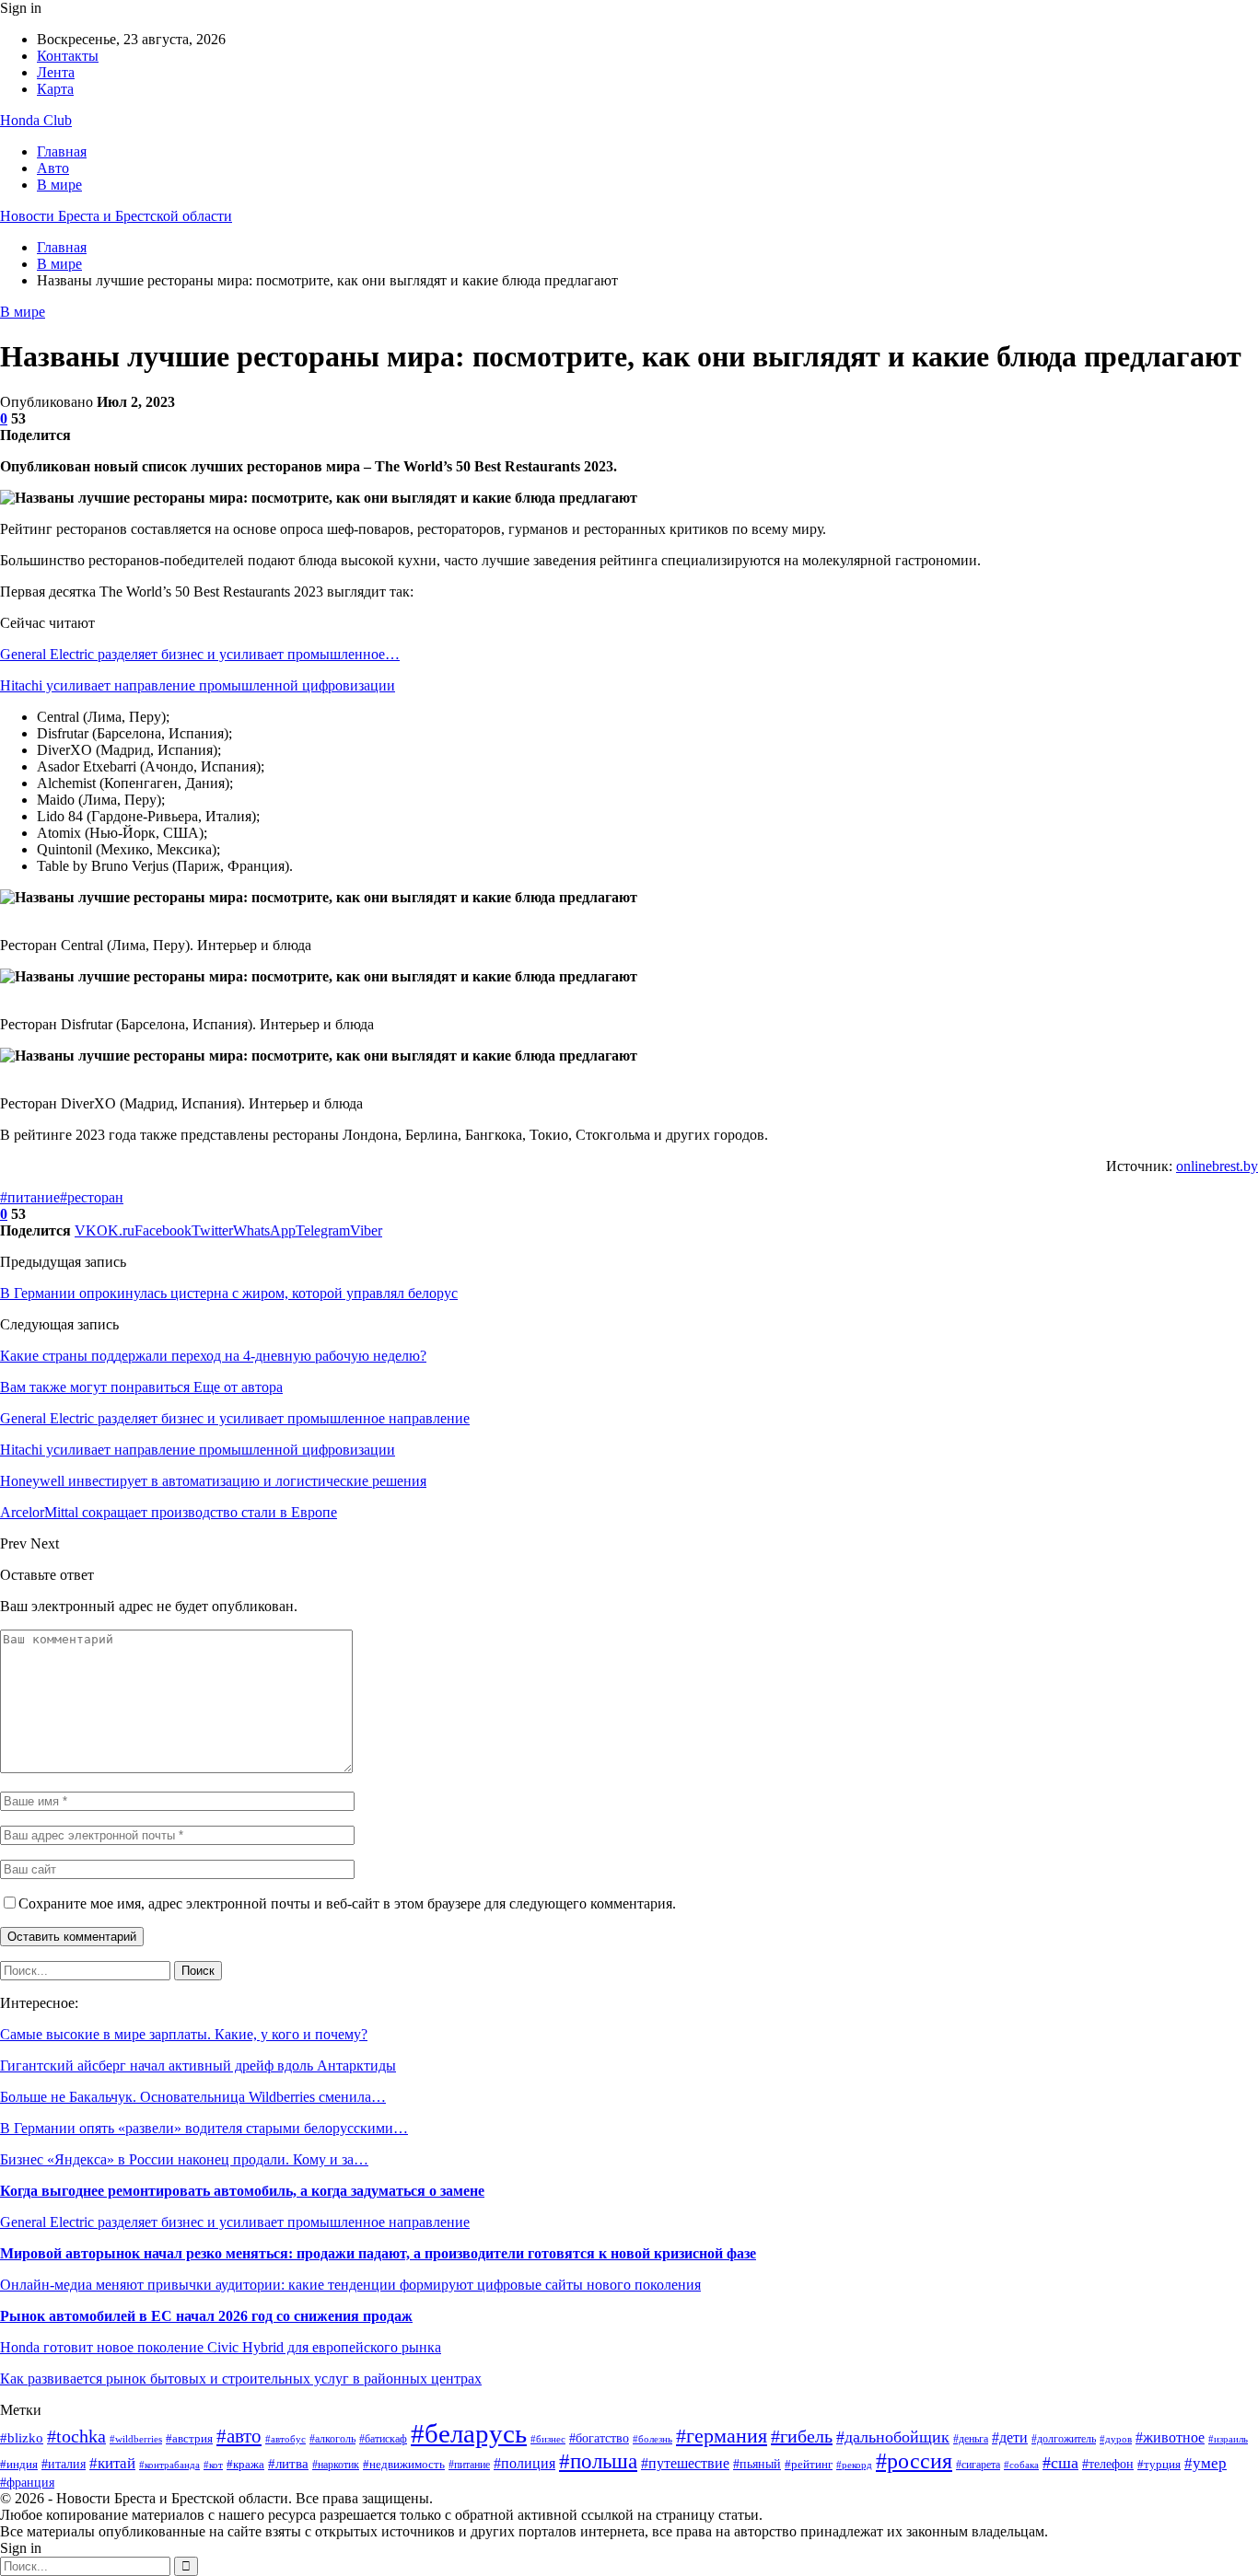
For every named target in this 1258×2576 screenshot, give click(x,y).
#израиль (1228, 2439)
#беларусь (469, 2433)
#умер (1206, 2463)
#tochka (76, 2436)
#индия (19, 2464)
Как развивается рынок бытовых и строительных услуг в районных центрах (241, 2379)
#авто (239, 2436)
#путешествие (685, 2463)
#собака (1021, 2465)
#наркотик (336, 2465)
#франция (27, 2483)
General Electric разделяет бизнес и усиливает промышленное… (200, 654)
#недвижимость (404, 2464)
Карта (55, 89)
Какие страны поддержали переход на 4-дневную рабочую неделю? (213, 1356)
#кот (213, 2465)
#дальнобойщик (893, 2437)
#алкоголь (332, 2439)
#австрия (189, 2439)
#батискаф (383, 2439)
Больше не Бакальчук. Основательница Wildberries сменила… (193, 2097)
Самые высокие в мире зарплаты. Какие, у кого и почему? (184, 2034)
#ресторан (92, 1197)
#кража (245, 2464)
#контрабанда (169, 2465)
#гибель (802, 2436)
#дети (1010, 2437)
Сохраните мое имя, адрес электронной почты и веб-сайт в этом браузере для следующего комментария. (347, 1903)
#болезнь (652, 2439)
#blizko (22, 2438)
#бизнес (548, 2439)
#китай (112, 2463)
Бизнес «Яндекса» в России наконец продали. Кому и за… (184, 2159)
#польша (598, 2461)
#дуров (1116, 2439)
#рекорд (854, 2465)
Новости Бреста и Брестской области (116, 216)
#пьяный (757, 2464)
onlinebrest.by (1217, 1166)
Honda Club (36, 120)
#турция (1159, 2464)
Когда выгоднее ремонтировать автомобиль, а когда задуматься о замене (242, 2191)
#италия (64, 2464)
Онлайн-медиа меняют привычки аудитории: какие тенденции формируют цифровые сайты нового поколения (350, 2285)
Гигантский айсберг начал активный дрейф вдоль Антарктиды (198, 2065)
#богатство (599, 2438)
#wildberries (136, 2439)
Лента (56, 72)
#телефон (1108, 2464)
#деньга (971, 2439)
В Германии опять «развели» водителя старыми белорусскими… (204, 2128)
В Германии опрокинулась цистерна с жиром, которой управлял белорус (229, 1293)
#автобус (285, 2439)
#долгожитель (1064, 2439)
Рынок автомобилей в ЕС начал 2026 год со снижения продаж (206, 2316)
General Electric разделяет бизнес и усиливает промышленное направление (235, 2222)
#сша (1060, 2463)
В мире (59, 185)
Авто (53, 168)
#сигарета (978, 2465)
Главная (62, 151)
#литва (288, 2463)
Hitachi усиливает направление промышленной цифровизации (198, 685)
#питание (30, 1197)
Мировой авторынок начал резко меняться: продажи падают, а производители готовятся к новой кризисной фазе (378, 2253)
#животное (1170, 2437)
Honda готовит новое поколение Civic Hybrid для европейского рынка (221, 2347)
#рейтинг (809, 2465)
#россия (914, 2461)
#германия (722, 2436)
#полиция (524, 2463)
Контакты (68, 56)
